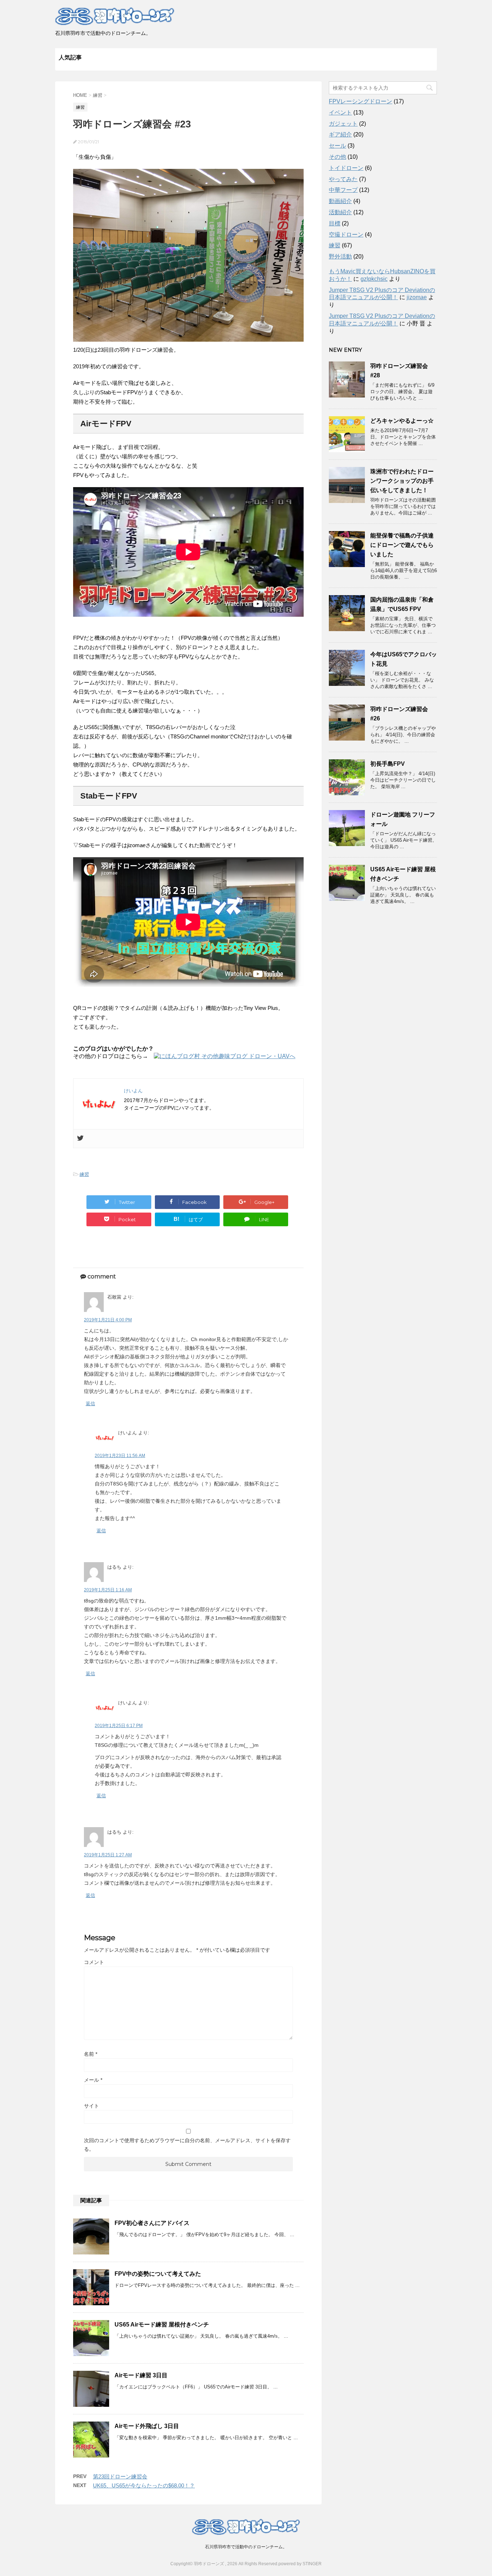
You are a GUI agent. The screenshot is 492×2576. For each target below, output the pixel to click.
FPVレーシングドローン (361, 101)
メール (93, 2080)
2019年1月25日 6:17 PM (119, 1726)
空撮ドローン (346, 235)
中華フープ (343, 190)
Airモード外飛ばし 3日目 (147, 2426)
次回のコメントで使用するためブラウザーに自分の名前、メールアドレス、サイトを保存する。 (187, 2145)
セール (337, 146)
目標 (335, 223)
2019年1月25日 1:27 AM (108, 1855)
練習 (84, 1174)
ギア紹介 (340, 134)
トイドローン (346, 168)
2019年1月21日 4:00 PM (108, 1320)
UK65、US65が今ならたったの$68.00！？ (144, 2485)
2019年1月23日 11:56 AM (120, 1456)
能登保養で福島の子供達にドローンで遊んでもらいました (402, 545)
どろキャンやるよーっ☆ (402, 421)
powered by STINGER (300, 2564)
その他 (337, 157)
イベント (340, 113)
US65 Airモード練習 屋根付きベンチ (162, 2325)
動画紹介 (340, 201)
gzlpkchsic (374, 279)
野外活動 (340, 257)
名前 (91, 2054)
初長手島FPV (388, 764)
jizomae (417, 297)
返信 (90, 1404)
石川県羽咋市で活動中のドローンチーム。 (246, 2547)
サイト (91, 2106)
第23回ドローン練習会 (120, 2476)
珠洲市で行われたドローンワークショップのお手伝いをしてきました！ (402, 481)
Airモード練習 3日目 (141, 2375)
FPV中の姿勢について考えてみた (158, 2274)
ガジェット (343, 124)
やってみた (343, 179)
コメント (94, 1962)
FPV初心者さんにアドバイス (152, 2223)
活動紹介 (340, 212)
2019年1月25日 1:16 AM (108, 1590)
